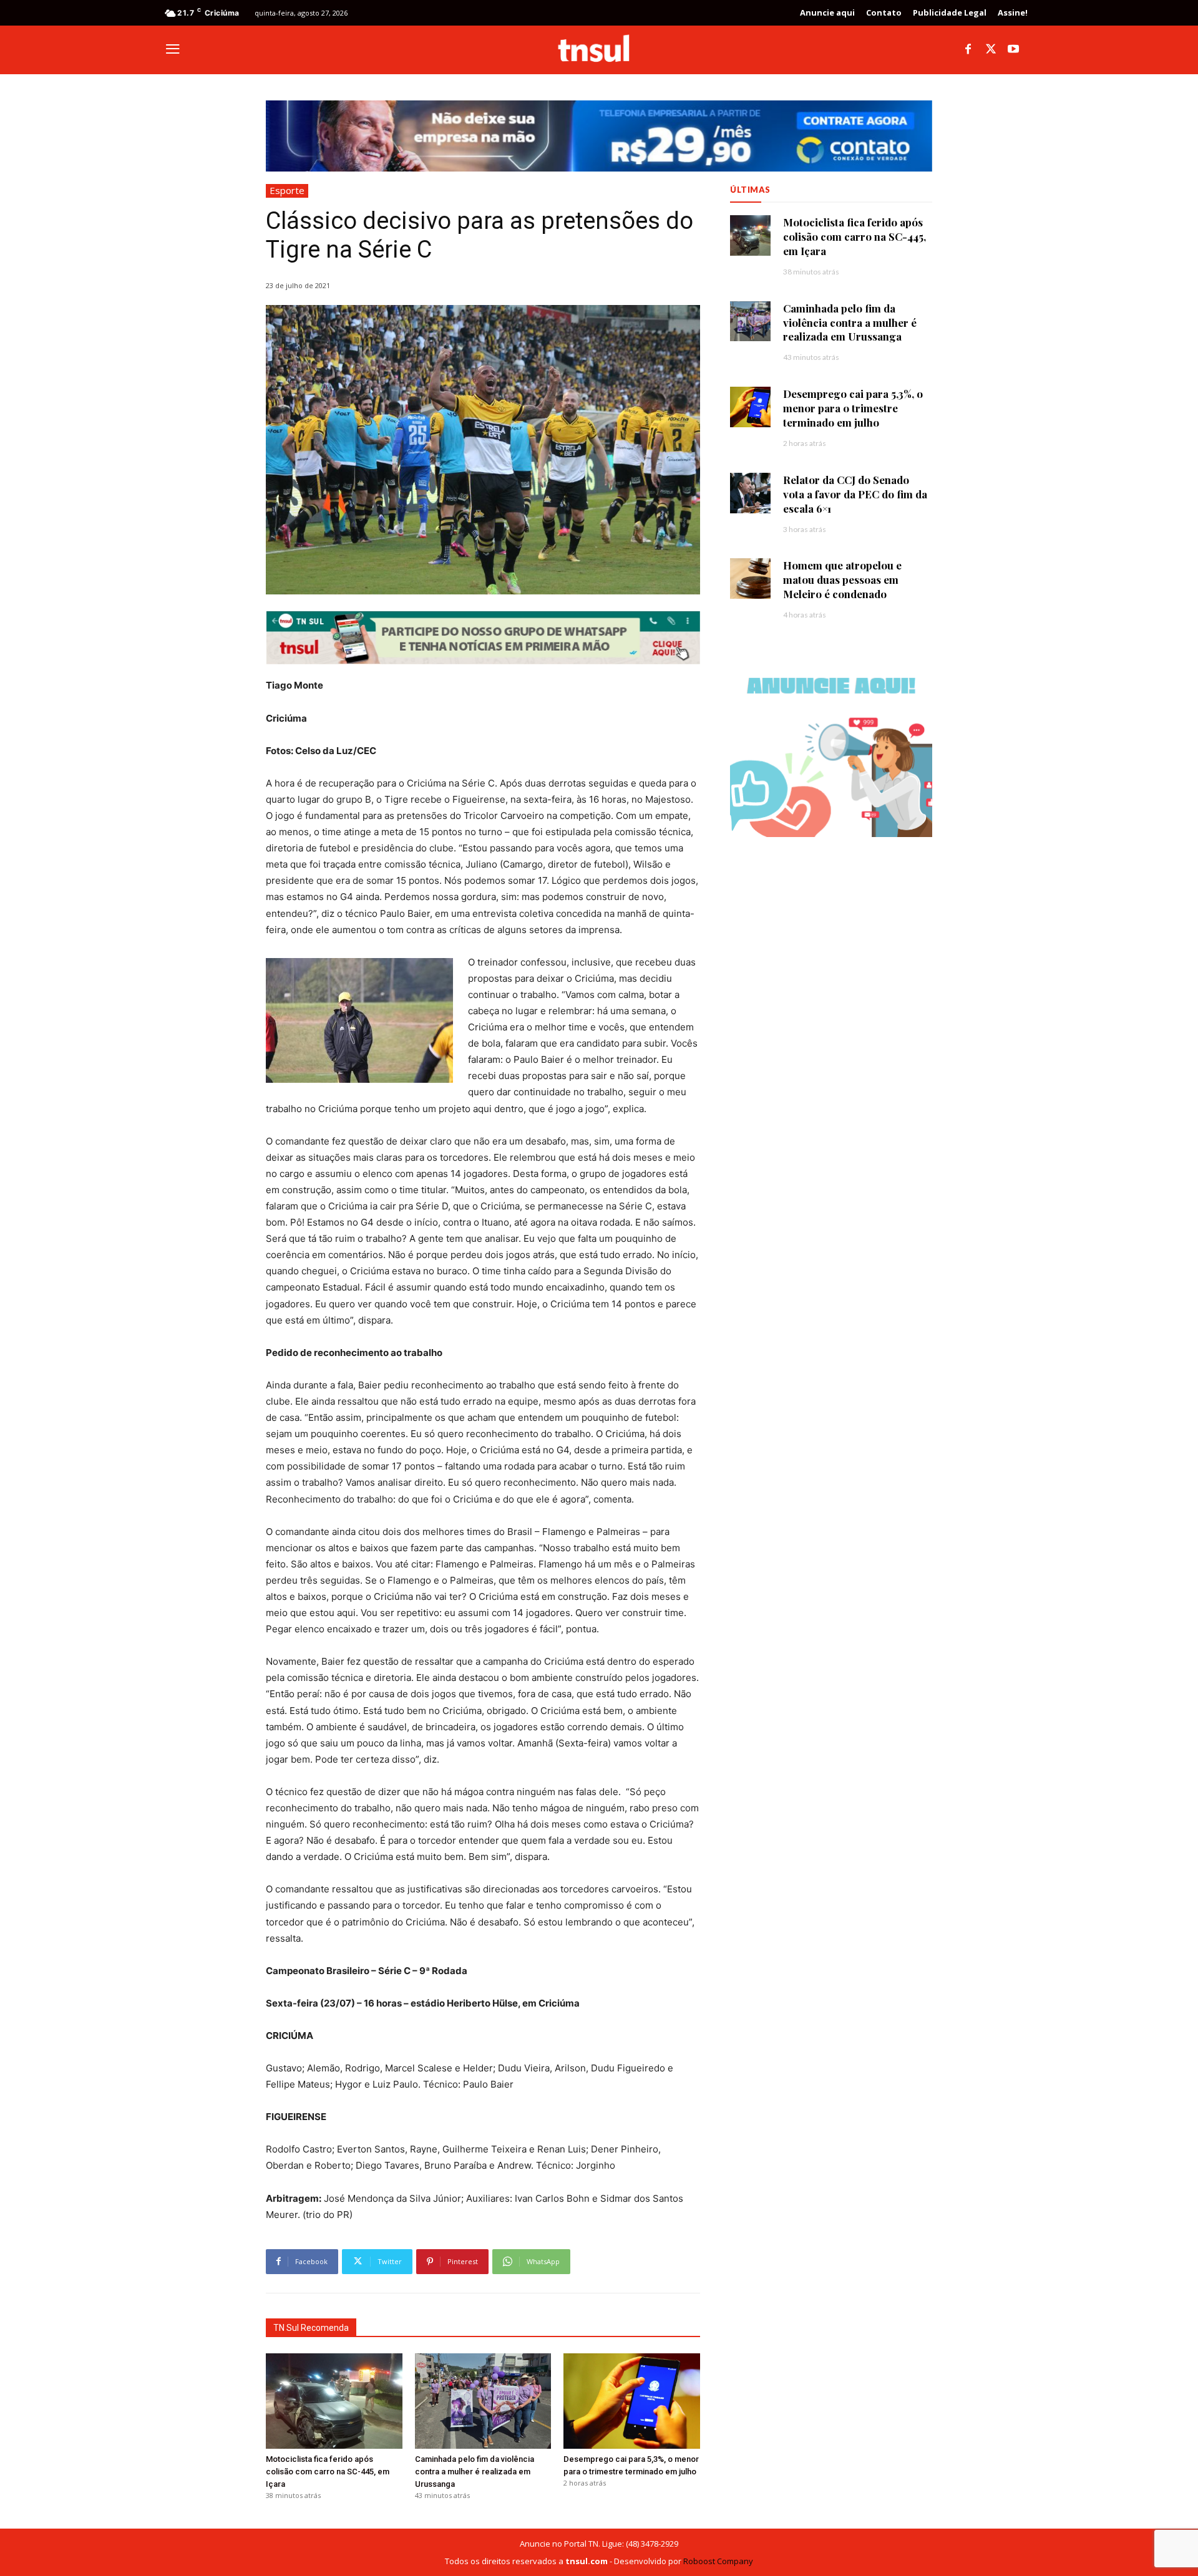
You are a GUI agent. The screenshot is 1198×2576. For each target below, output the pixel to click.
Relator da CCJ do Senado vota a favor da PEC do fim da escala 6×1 (855, 494)
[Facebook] (968, 50)
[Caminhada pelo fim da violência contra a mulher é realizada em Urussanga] (483, 2401)
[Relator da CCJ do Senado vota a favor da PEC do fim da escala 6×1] (750, 493)
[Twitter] (991, 50)
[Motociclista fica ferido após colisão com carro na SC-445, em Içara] (334, 2401)
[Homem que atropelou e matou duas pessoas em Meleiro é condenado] (750, 579)
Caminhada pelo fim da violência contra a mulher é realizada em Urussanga (475, 2472)
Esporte (287, 190)
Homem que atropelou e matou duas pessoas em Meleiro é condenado (842, 579)
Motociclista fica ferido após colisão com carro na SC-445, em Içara (328, 2472)
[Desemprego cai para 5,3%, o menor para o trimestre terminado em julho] (632, 2401)
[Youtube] (1013, 50)
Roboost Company (718, 2561)
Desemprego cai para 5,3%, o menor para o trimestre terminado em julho (853, 408)
